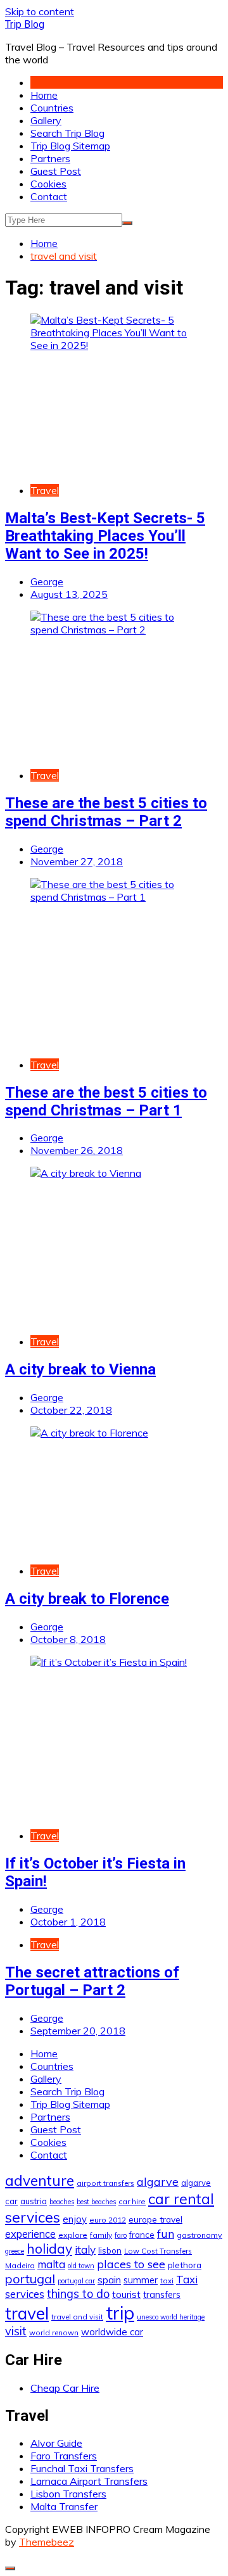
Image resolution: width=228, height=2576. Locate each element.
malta (51, 2264)
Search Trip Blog (67, 133)
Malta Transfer (64, 2506)
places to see (131, 2264)
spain (109, 2280)
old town (81, 2266)
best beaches (96, 2202)
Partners (50, 158)
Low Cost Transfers (158, 2251)
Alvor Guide (56, 2443)
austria (34, 2201)
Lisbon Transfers (68, 2494)
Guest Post (56, 171)
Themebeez (47, 2542)
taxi (167, 2281)
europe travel (155, 2219)
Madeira (20, 2265)
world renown (54, 2332)
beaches (62, 2202)
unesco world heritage (171, 2317)
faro (121, 2235)
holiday (49, 2249)
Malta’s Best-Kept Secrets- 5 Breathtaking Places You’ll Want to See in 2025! (105, 536)
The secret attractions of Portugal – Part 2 (92, 1981)
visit (16, 2331)
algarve (158, 2181)
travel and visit (77, 2317)
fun (166, 2233)
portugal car (76, 2281)
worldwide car (112, 2332)
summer (141, 2280)
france (142, 2235)
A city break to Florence (87, 1599)
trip (120, 2313)
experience (30, 2234)
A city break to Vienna (80, 1369)
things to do (78, 2294)
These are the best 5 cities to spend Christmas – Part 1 (106, 1101)
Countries (52, 108)
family (101, 2235)
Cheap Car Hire (65, 2388)
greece (15, 2251)
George (47, 581)
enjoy (75, 2219)
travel (27, 2313)
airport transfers (105, 2183)
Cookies (48, 184)
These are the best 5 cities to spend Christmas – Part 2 (106, 812)
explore (73, 2235)
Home (44, 95)
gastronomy (199, 2235)
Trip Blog (25, 24)
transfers (162, 2295)
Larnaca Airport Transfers (89, 2481)
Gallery (46, 120)
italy (85, 2249)
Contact (49, 196)
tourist (126, 2294)
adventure (40, 2180)
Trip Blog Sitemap (70, 146)
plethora (185, 2265)
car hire (132, 2201)
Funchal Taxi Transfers (82, 2468)
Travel (45, 490)
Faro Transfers (64, 2456)
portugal (30, 2279)
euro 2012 (108, 2220)
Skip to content (40, 11)
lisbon (110, 2250)
